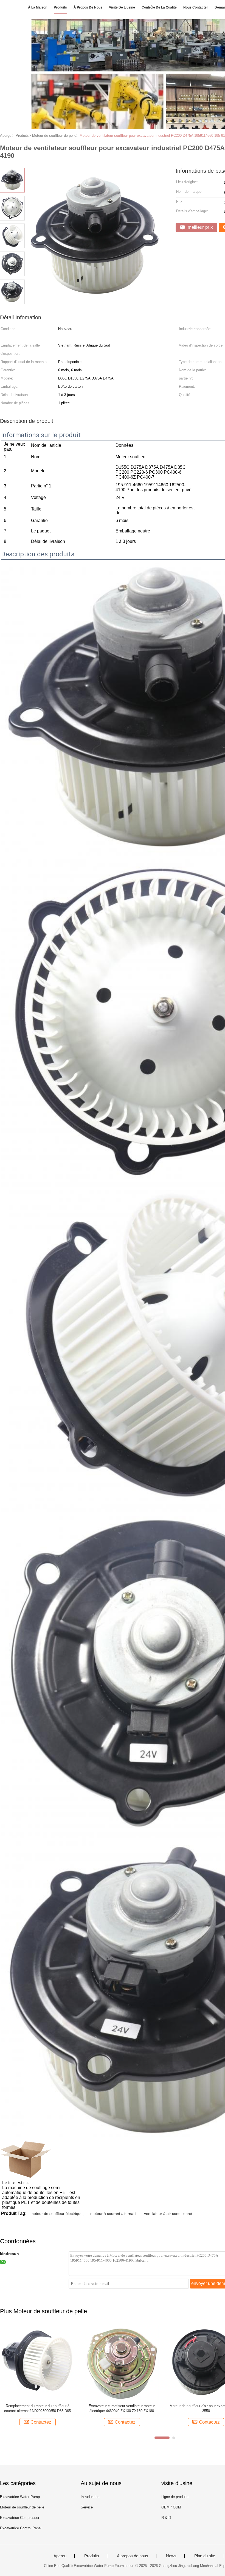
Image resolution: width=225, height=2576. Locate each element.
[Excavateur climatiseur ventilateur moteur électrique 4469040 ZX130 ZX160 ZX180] (122, 2362)
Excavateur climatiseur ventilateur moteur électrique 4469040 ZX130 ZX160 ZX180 (122, 2408)
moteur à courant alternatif (113, 2214)
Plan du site (205, 2556)
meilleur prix (200, 227)
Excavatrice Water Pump (20, 2497)
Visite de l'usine (122, 7)
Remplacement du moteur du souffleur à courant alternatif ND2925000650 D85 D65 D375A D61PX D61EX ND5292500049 (37, 2409)
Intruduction (90, 2497)
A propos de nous (133, 2556)
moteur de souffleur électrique (57, 2214)
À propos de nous (88, 7)
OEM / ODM (171, 2507)
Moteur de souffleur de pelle (22, 2507)
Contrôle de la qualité (159, 7)
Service (87, 2507)
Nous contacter (196, 7)
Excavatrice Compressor (20, 2518)
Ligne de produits (175, 2497)
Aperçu (60, 2556)
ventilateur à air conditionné (168, 2214)
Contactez (41, 2422)
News (171, 2556)
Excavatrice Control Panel (21, 2528)
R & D (166, 2518)
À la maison (38, 7)
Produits (60, 7)
